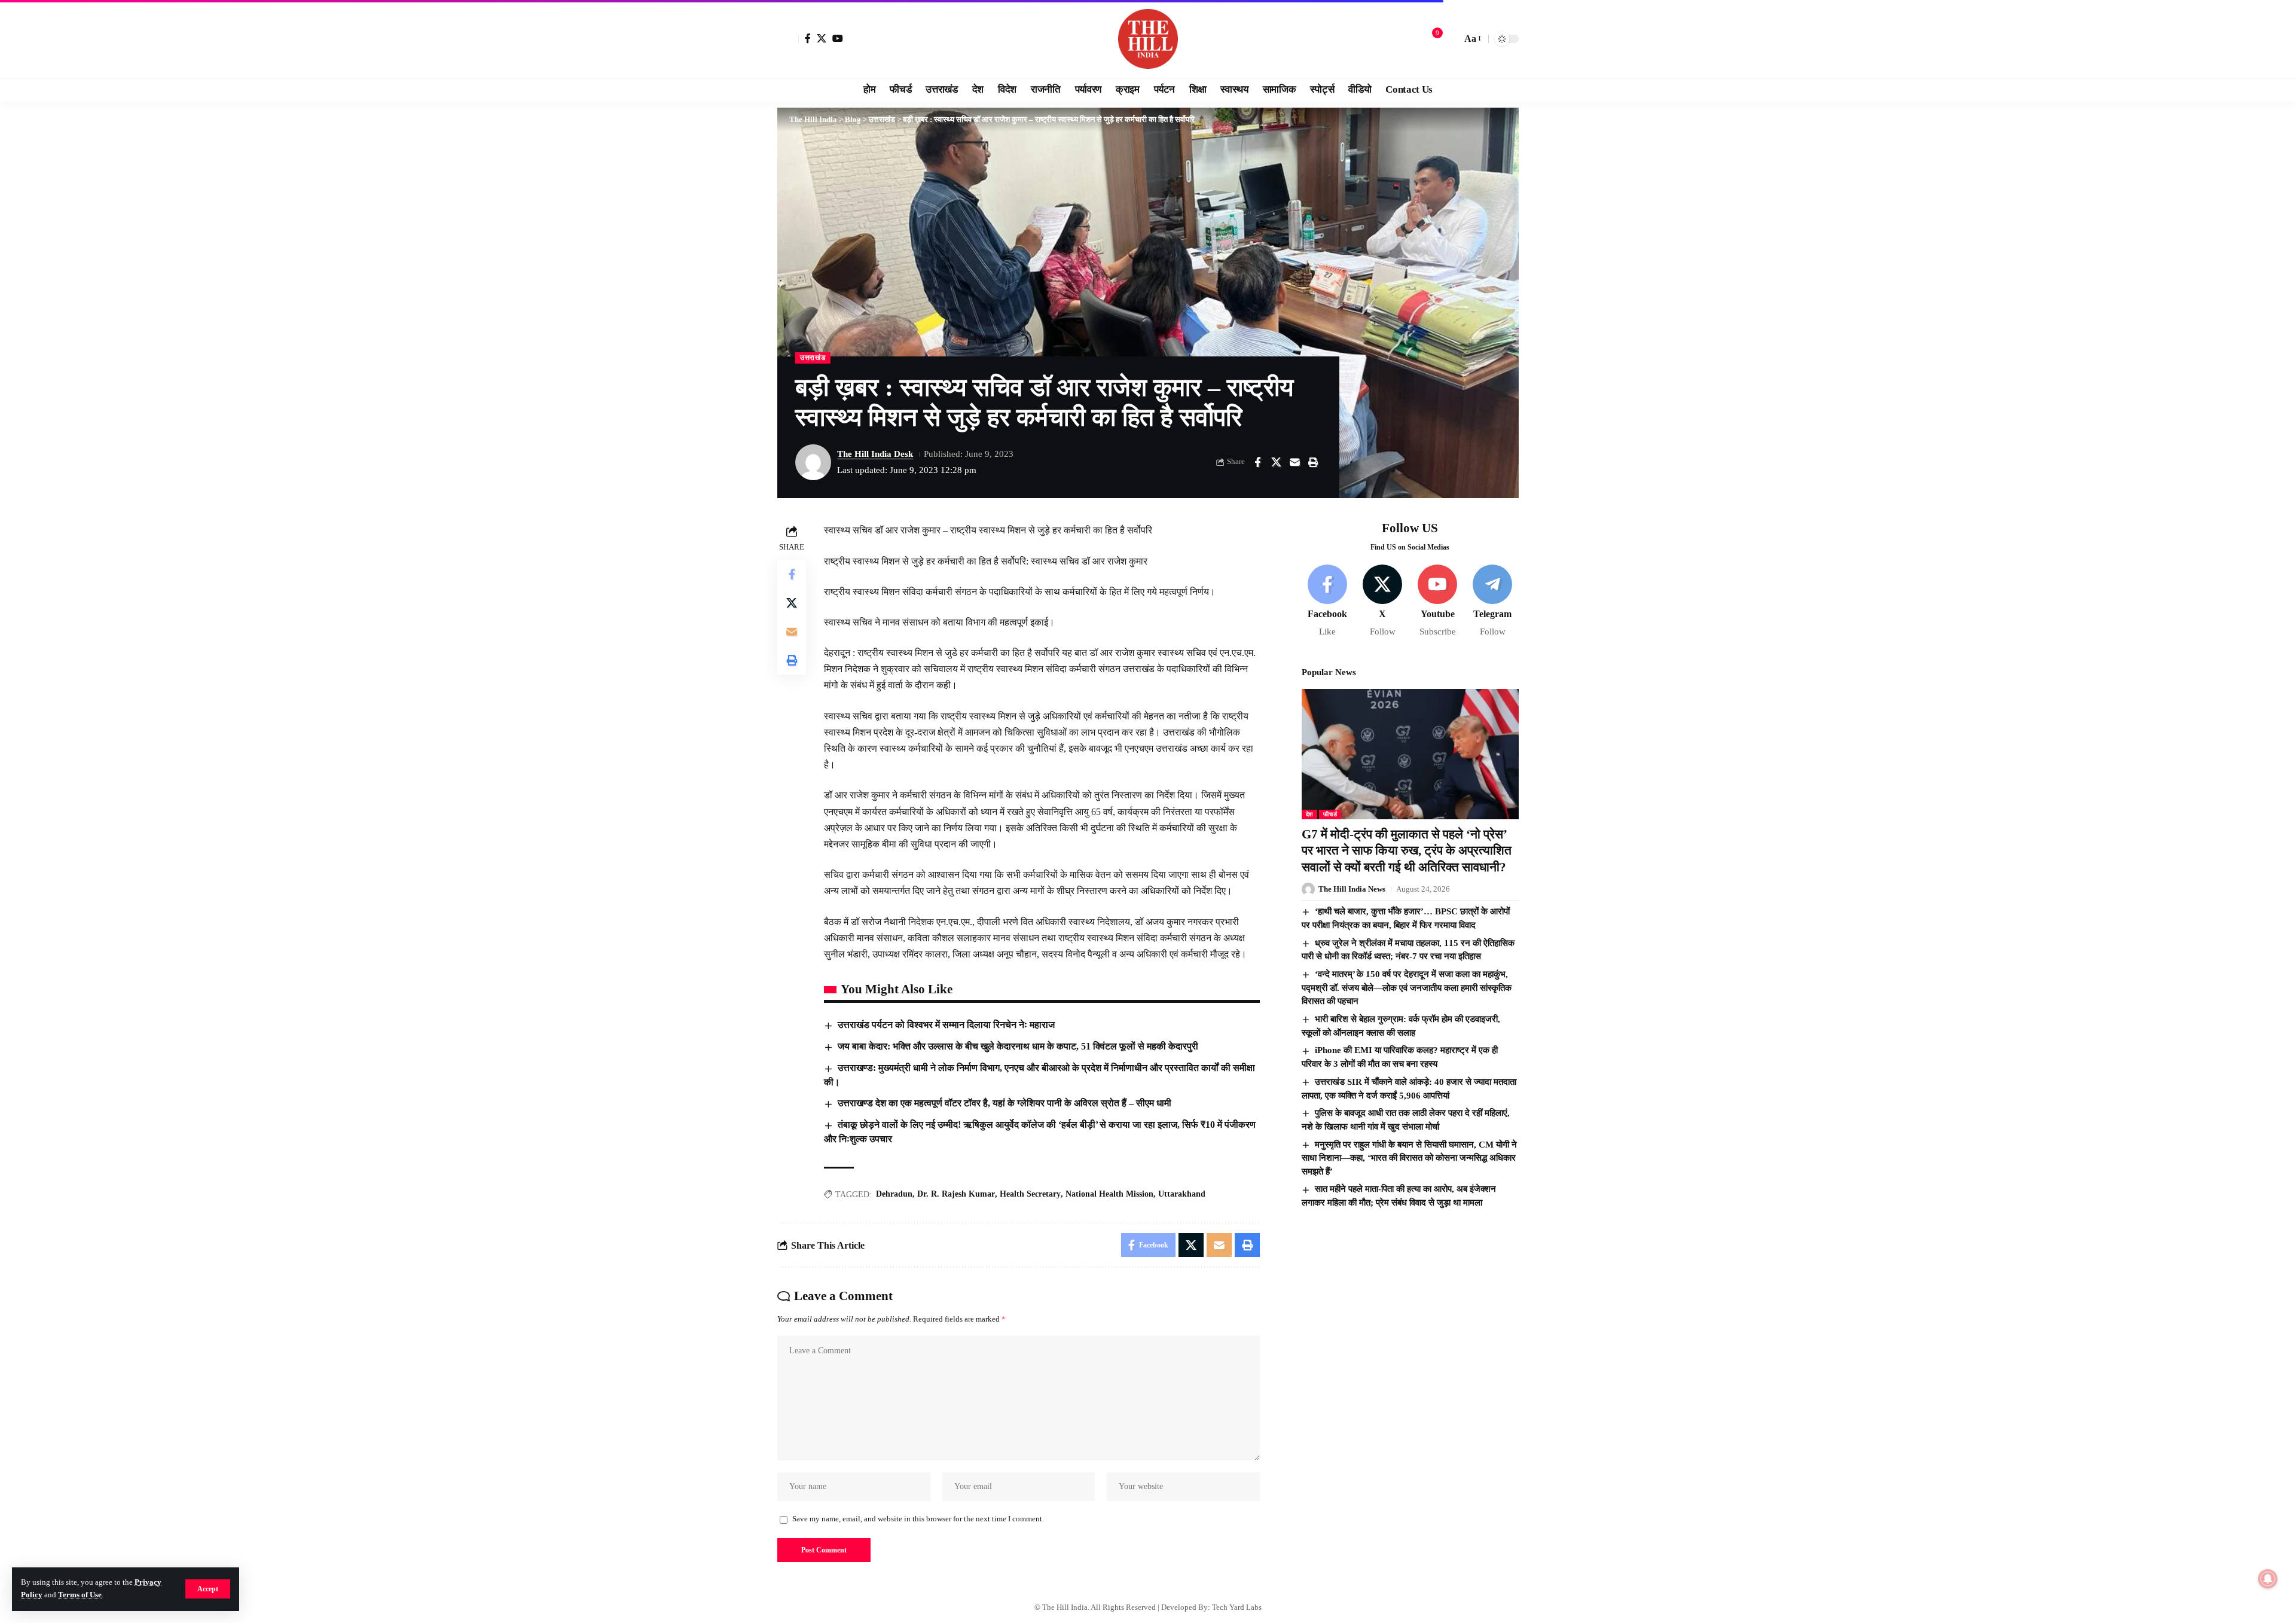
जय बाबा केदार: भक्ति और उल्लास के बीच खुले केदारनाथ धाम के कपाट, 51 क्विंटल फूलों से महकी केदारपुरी (1018, 1046)
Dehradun (894, 1194)
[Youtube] (1438, 601)
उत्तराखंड (813, 358)
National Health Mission (1109, 1194)
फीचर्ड (1330, 814)
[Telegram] (1493, 601)
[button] (208, 1589)
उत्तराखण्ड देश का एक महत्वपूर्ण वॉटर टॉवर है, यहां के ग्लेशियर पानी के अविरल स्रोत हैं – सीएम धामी (1004, 1103)
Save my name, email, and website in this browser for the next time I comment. (918, 1519)
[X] (822, 38)
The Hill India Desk (875, 454)
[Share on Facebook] (1257, 462)
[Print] (1313, 462)
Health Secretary (1030, 1194)
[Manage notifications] (2268, 1579)
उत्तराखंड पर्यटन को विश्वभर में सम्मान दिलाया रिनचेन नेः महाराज (946, 1025)
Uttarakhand (1182, 1194)
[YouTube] (838, 38)
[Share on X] (1276, 462)
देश (1309, 814)
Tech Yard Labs (1237, 1607)
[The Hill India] (1148, 39)
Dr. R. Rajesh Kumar (956, 1194)
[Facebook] (808, 38)
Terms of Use (80, 1595)
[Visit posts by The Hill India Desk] (813, 462)
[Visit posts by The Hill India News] (1308, 889)
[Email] (1294, 462)
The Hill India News (1352, 889)
